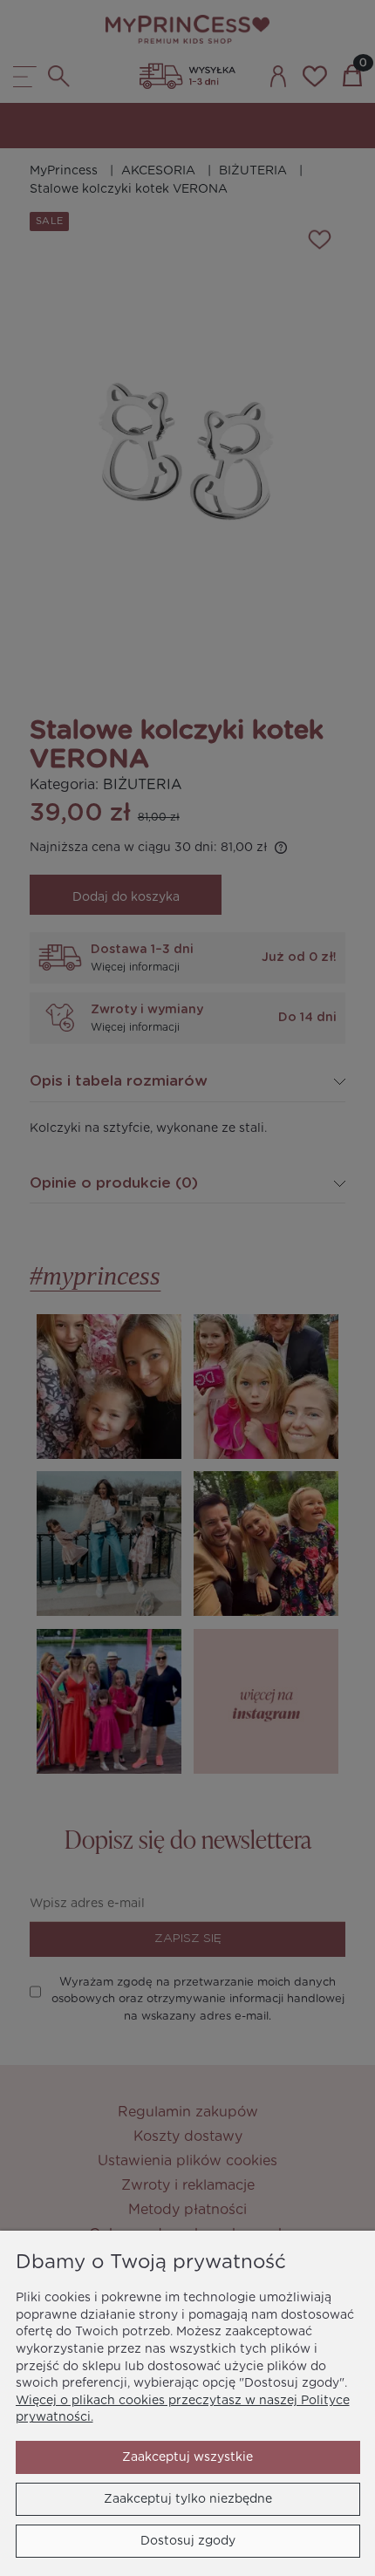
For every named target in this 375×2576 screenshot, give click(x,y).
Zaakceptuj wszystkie (187, 2457)
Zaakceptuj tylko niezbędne (188, 2499)
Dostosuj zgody (188, 2541)
